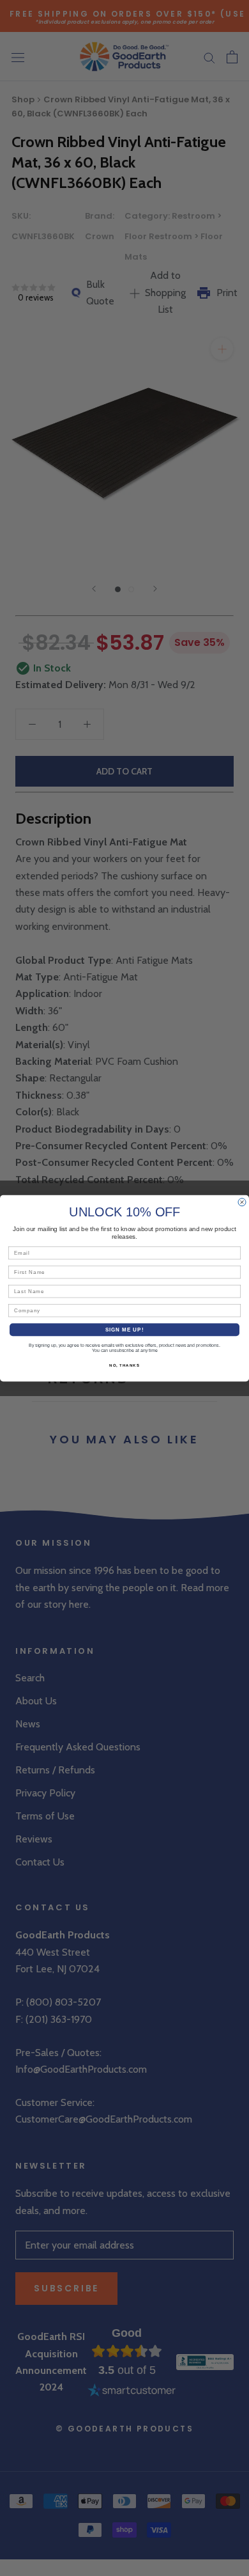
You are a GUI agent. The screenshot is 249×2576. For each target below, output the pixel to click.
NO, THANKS (124, 1365)
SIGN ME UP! (125, 1329)
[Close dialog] (242, 1202)
